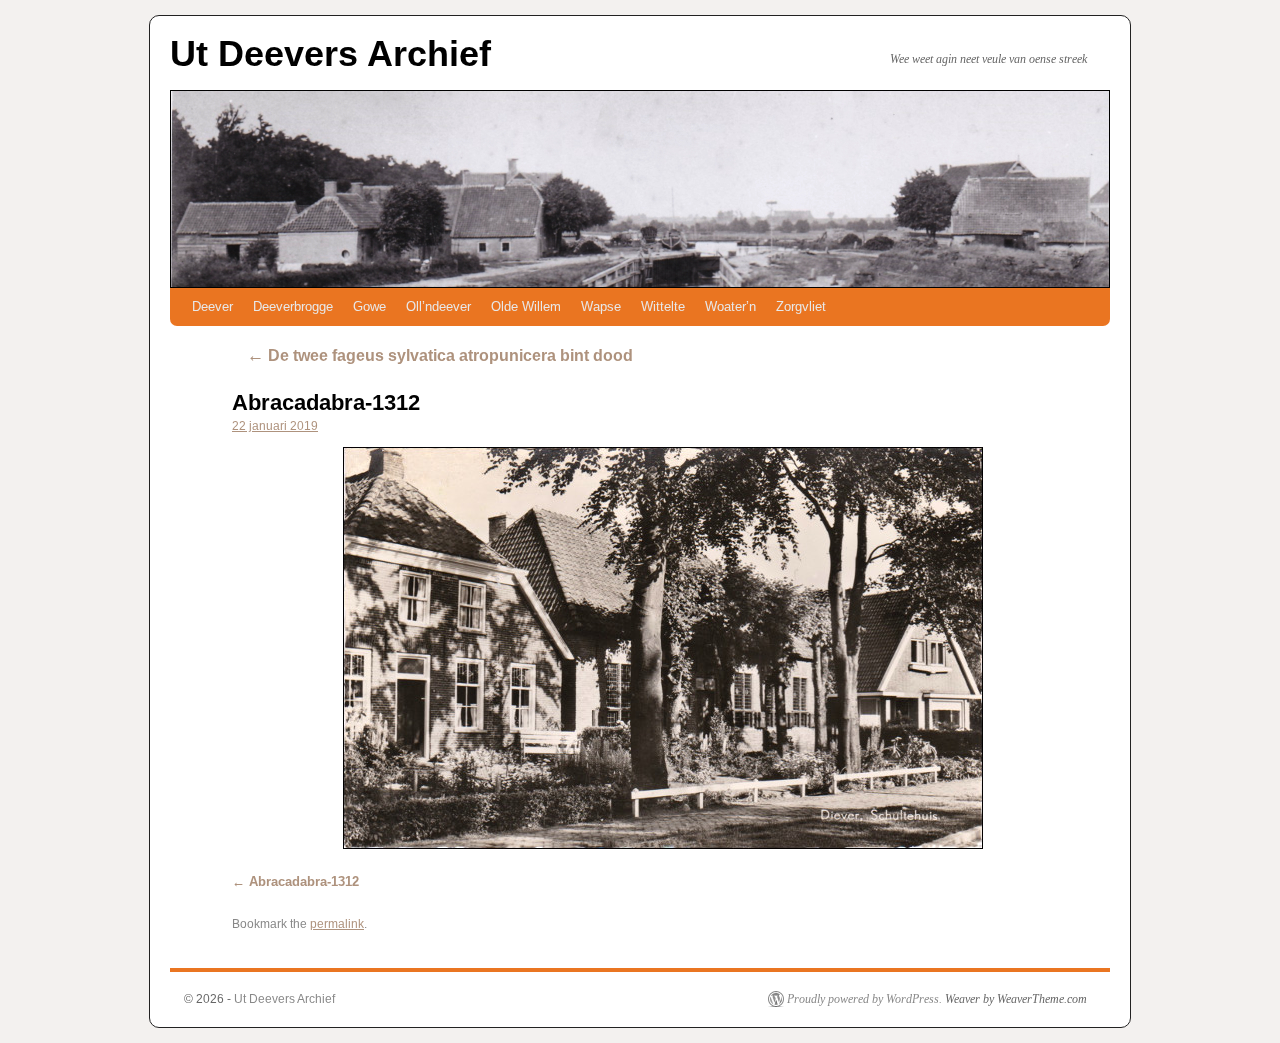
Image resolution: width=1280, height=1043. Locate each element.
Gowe (369, 306)
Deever (212, 306)
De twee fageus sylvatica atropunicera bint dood (440, 355)
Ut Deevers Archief (330, 53)
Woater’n (730, 306)
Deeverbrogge (293, 306)
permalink (337, 924)
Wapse (601, 306)
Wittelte (663, 306)
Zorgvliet (801, 306)
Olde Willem (526, 306)
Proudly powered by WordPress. (864, 999)
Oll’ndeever (438, 306)
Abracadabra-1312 (326, 402)
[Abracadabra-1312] (662, 648)
